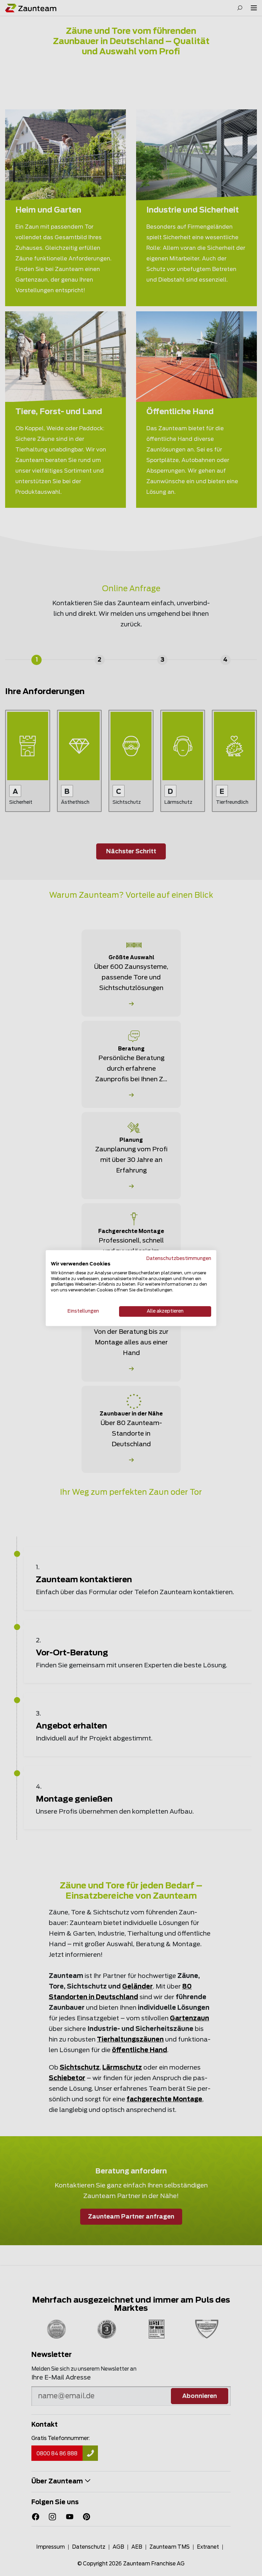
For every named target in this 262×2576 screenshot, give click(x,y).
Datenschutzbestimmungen (179, 1259)
